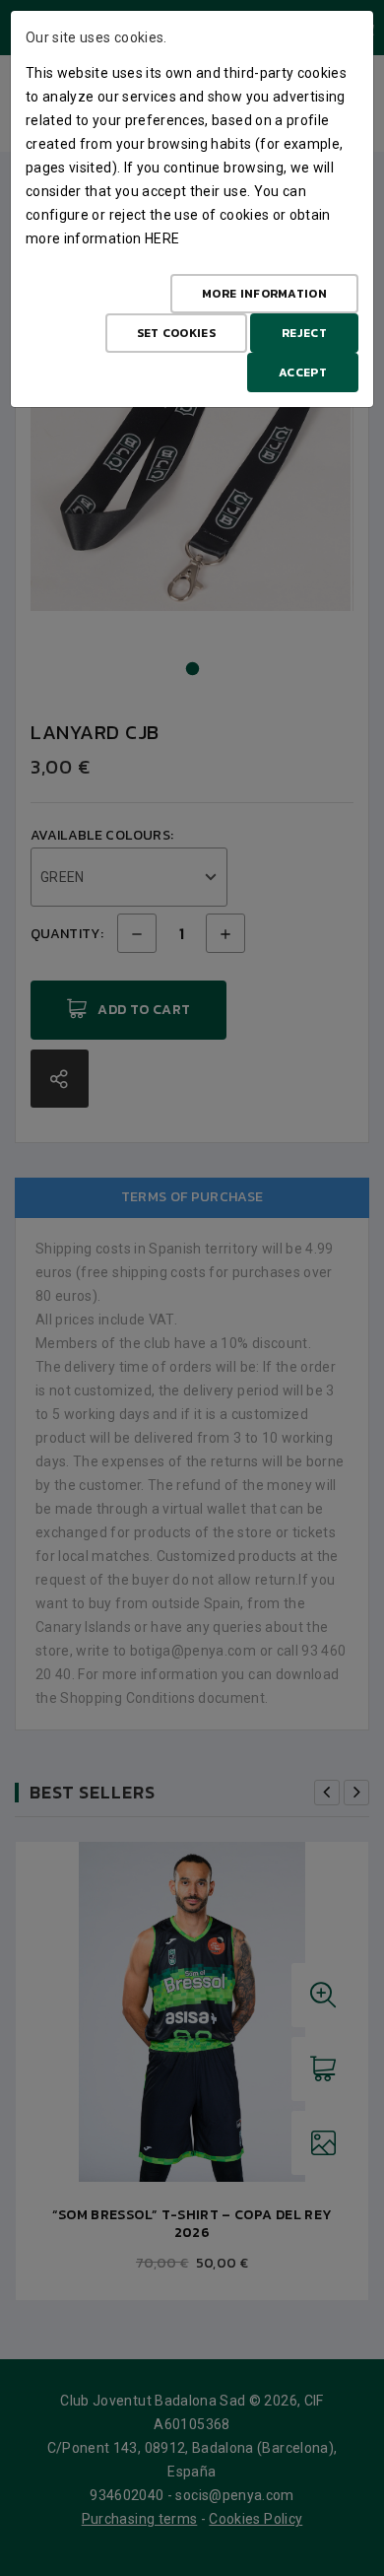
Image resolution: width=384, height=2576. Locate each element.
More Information (264, 294)
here (162, 238)
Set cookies (176, 333)
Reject (304, 333)
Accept (303, 373)
